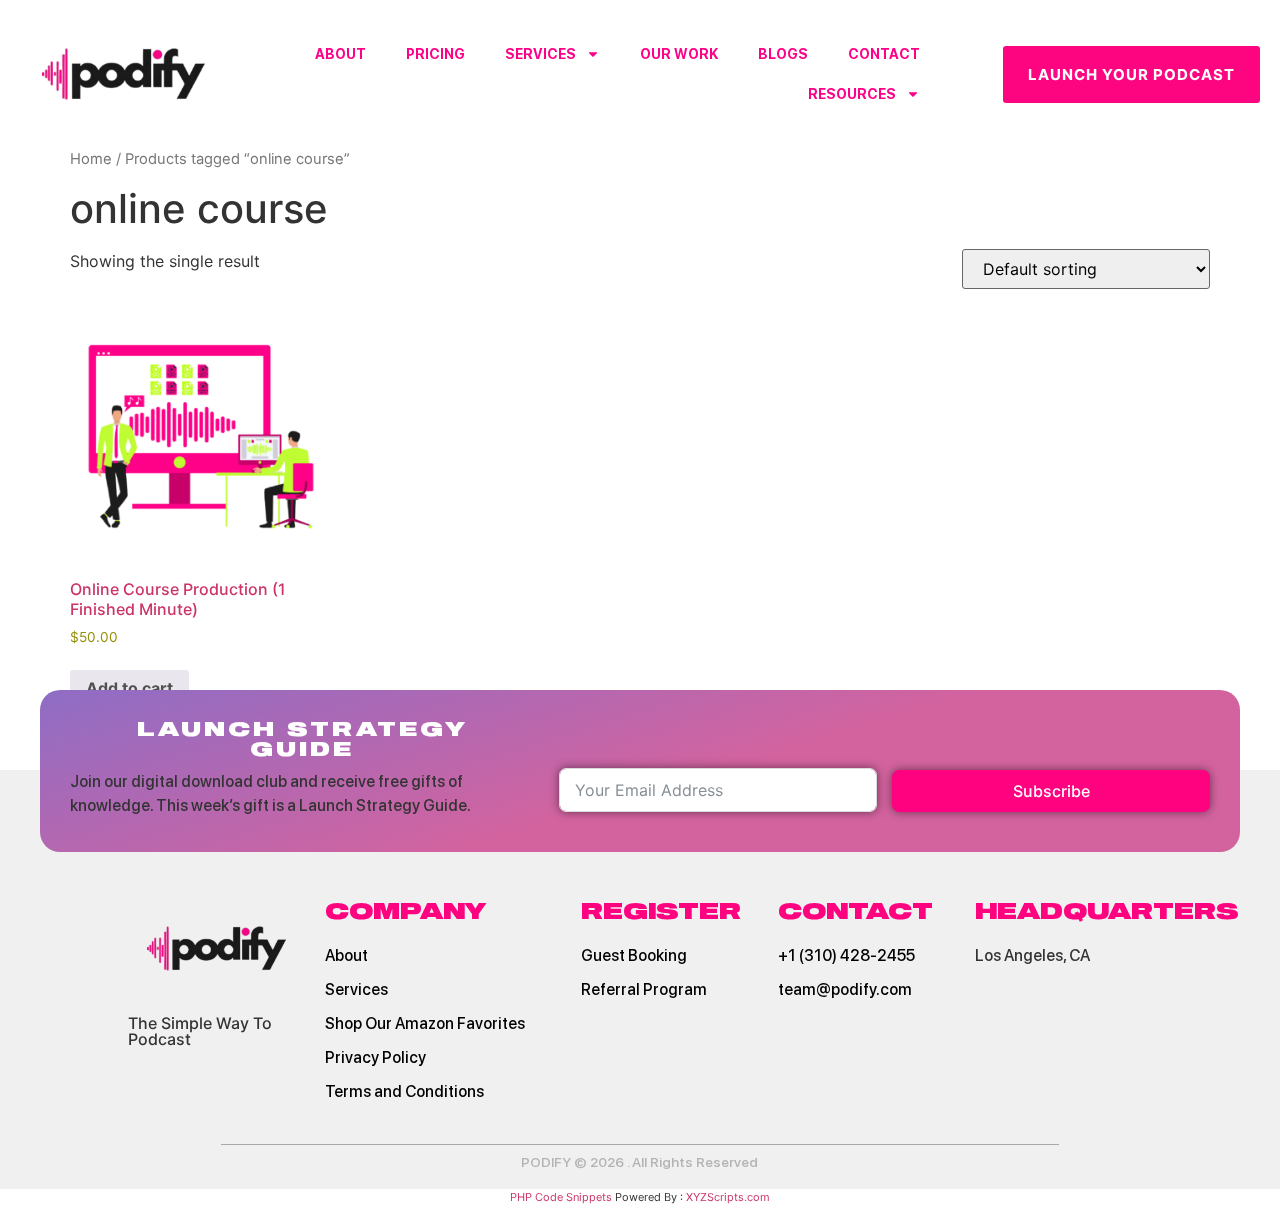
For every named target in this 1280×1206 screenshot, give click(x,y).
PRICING (435, 54)
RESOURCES (852, 94)
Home (91, 159)
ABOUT (340, 54)
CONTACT (884, 54)
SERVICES (540, 54)
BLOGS (783, 54)
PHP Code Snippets (561, 1197)
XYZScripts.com (728, 1197)
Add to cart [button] (129, 688)
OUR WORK (679, 54)
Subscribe (1051, 791)
